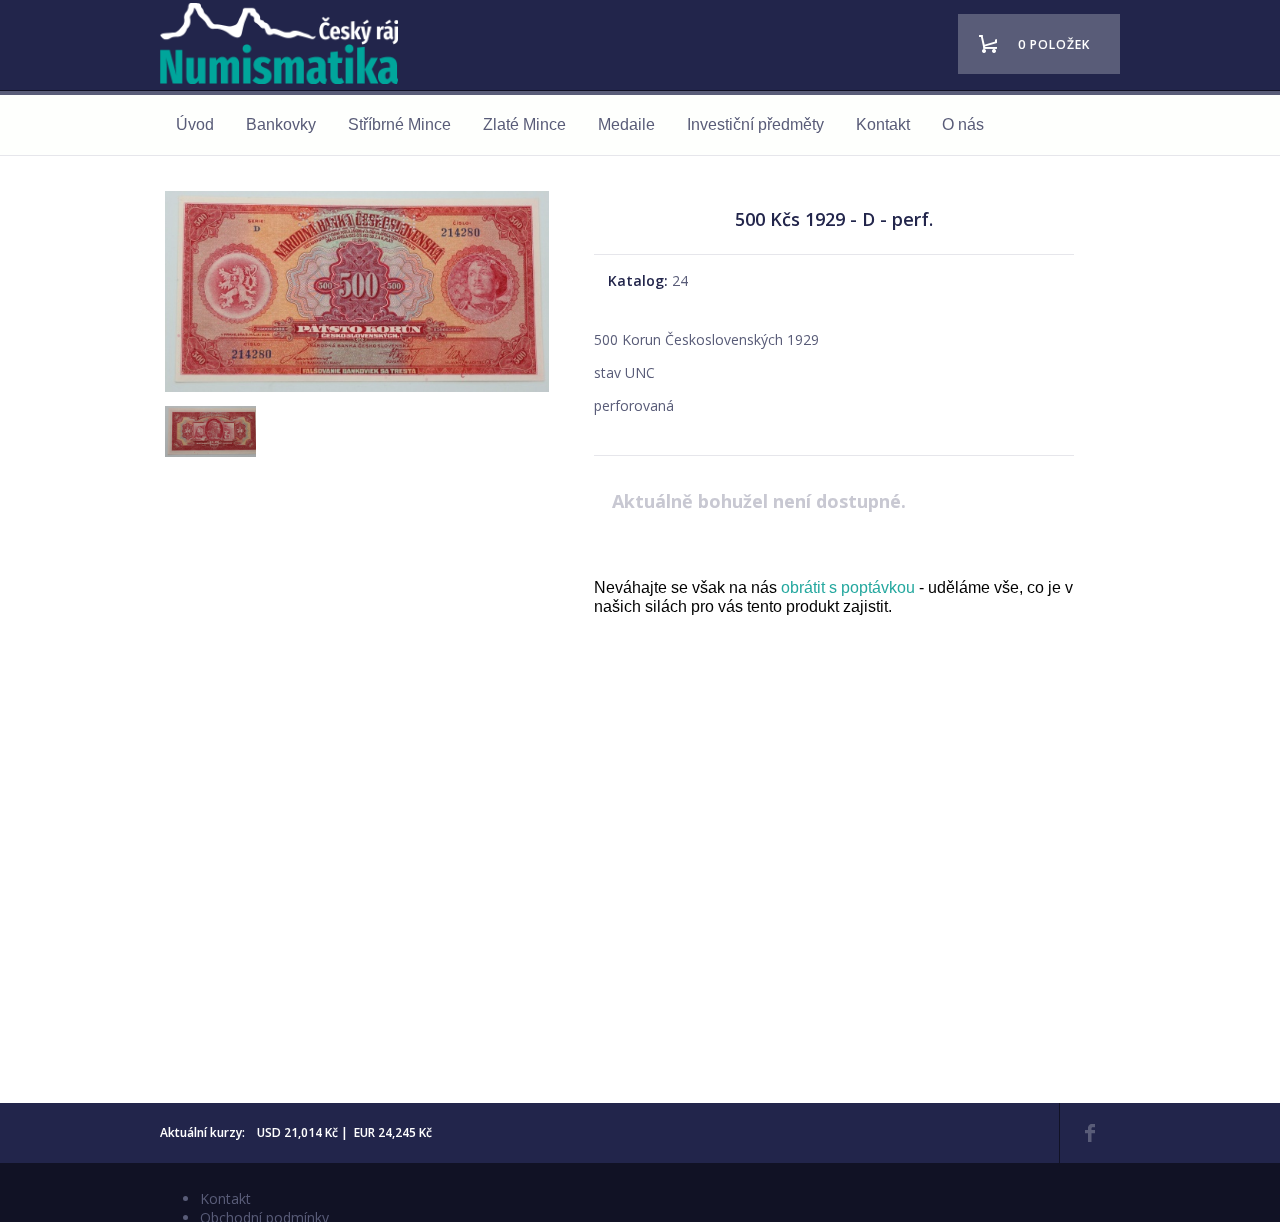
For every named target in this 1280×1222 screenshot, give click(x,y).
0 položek (1054, 44)
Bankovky (281, 124)
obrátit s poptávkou (848, 587)
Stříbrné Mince (399, 124)
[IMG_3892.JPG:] (208, 451)
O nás (963, 124)
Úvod (195, 124)
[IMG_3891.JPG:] (357, 391)
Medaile (626, 124)
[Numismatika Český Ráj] (285, 46)
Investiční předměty (755, 124)
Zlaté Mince (524, 124)
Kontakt (883, 124)
